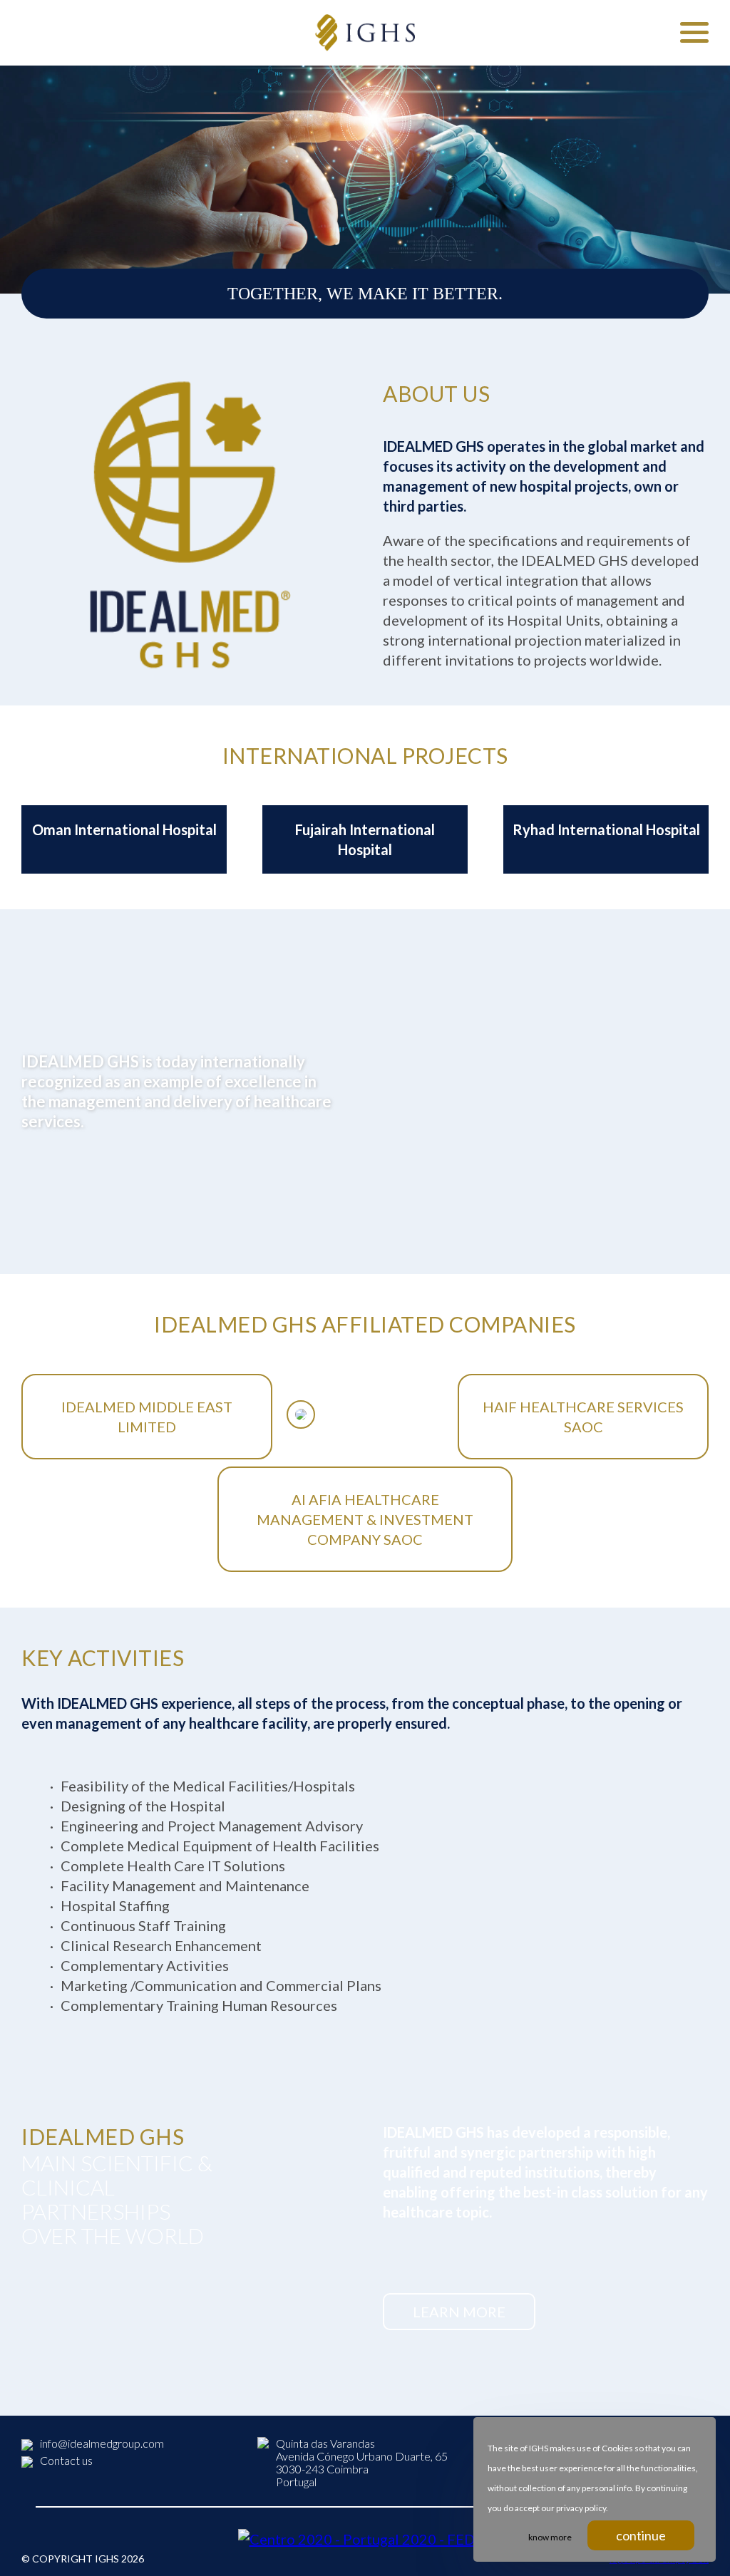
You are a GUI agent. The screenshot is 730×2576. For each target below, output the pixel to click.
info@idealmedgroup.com (102, 2443)
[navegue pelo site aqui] (694, 32)
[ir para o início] (365, 33)
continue (641, 2535)
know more (550, 2537)
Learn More (459, 2312)
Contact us (66, 2460)
